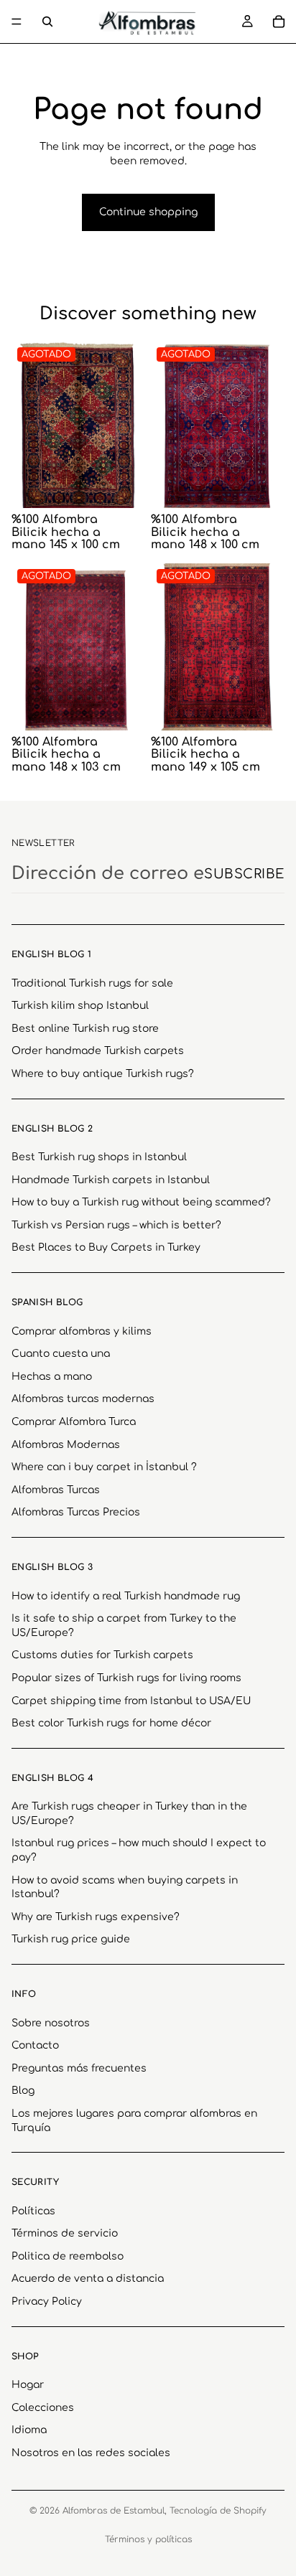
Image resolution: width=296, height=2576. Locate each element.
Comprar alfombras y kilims (82, 1331)
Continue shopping (148, 212)
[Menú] (17, 22)
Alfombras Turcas (56, 1489)
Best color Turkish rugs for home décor (111, 1723)
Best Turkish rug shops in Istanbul (99, 1157)
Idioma (29, 2430)
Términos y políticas (148, 2539)
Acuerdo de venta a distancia (88, 2279)
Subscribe (244, 874)
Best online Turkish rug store (85, 1028)
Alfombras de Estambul (114, 2511)
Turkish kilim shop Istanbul (80, 1006)
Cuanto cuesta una (61, 1354)
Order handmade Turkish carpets (98, 1051)
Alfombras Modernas (66, 1444)
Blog (23, 2091)
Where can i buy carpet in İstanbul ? (104, 1467)
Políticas (33, 2210)
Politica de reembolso (68, 2256)
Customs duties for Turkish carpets (102, 1655)
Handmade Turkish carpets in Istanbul (111, 1179)
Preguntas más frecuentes (79, 2068)
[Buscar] (47, 22)
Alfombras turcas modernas (83, 1399)
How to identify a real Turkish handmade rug (126, 1595)
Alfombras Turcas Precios (76, 1512)
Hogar (28, 2385)
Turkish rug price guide (71, 1939)
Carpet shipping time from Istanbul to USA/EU (131, 1700)
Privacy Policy (47, 2302)
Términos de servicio (65, 2233)
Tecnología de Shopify (218, 2511)
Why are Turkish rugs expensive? (96, 1916)
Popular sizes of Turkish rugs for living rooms (126, 1678)
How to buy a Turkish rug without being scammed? (141, 1202)
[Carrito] (279, 22)
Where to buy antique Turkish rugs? (103, 1074)
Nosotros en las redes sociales (91, 2453)
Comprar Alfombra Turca (74, 1422)
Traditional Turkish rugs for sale (92, 983)
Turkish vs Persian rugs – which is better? (116, 1225)
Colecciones (43, 2407)
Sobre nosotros (51, 2022)
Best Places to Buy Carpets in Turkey (106, 1247)
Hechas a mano (52, 1376)
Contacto (35, 2045)
